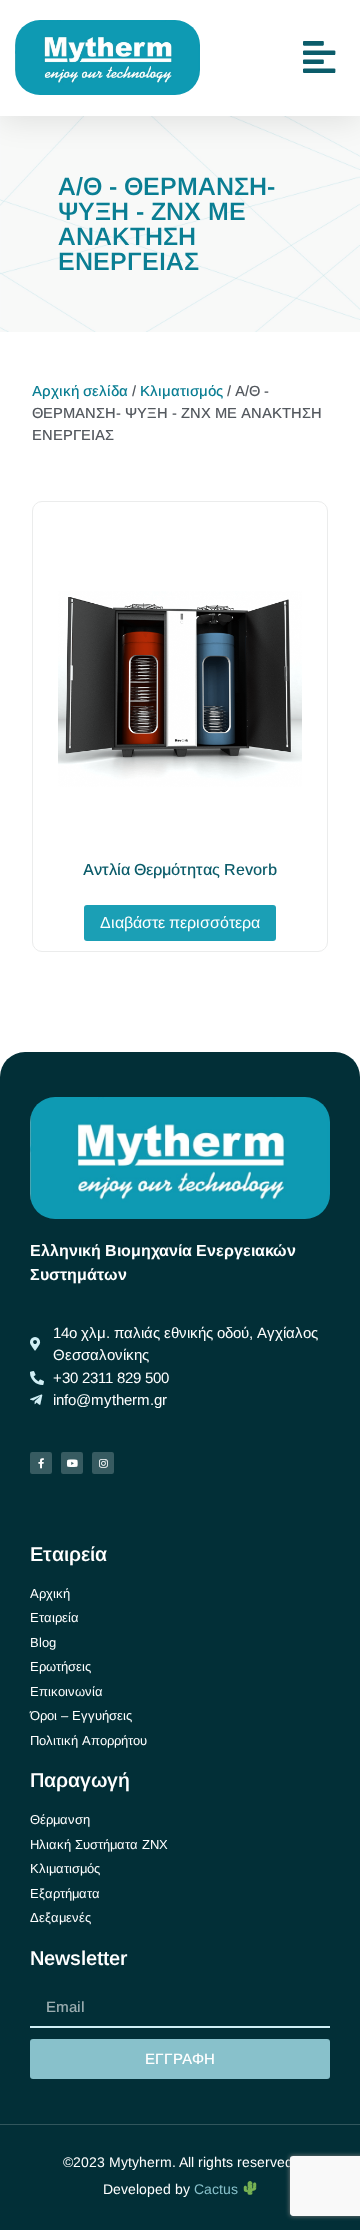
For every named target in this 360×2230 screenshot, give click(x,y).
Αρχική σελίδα (80, 391)
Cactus (218, 2189)
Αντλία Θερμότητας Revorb (180, 869)
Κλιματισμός (181, 391)
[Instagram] (103, 1463)
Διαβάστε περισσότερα (180, 922)
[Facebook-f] (41, 1463)
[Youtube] (72, 1463)
